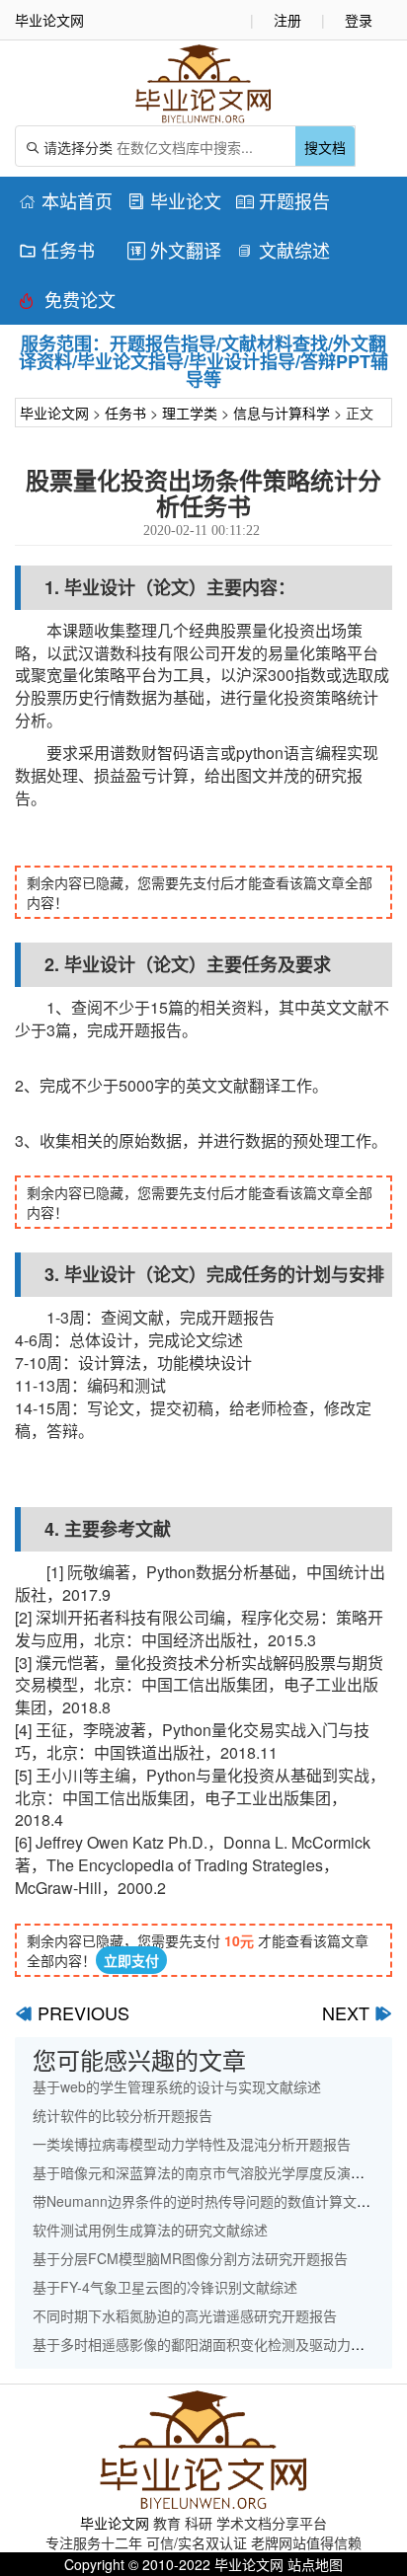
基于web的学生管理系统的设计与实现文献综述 (177, 2086)
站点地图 (315, 2564)
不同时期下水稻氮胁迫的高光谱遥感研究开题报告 (185, 2315)
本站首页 (66, 200)
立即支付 (131, 1960)
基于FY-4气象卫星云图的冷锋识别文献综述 (165, 2287)
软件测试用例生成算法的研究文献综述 (150, 2230)
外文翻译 (174, 250)
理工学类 (190, 413)
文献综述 (283, 250)
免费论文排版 (67, 303)
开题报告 (283, 200)
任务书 (57, 250)
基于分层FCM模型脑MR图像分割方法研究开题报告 (190, 2258)
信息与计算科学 (282, 413)
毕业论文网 (54, 413)
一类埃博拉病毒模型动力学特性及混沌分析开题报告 (192, 2144)
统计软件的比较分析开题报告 (122, 2115)
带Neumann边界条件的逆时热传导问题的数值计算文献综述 (215, 2201)
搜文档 (325, 147)
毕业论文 (174, 200)
